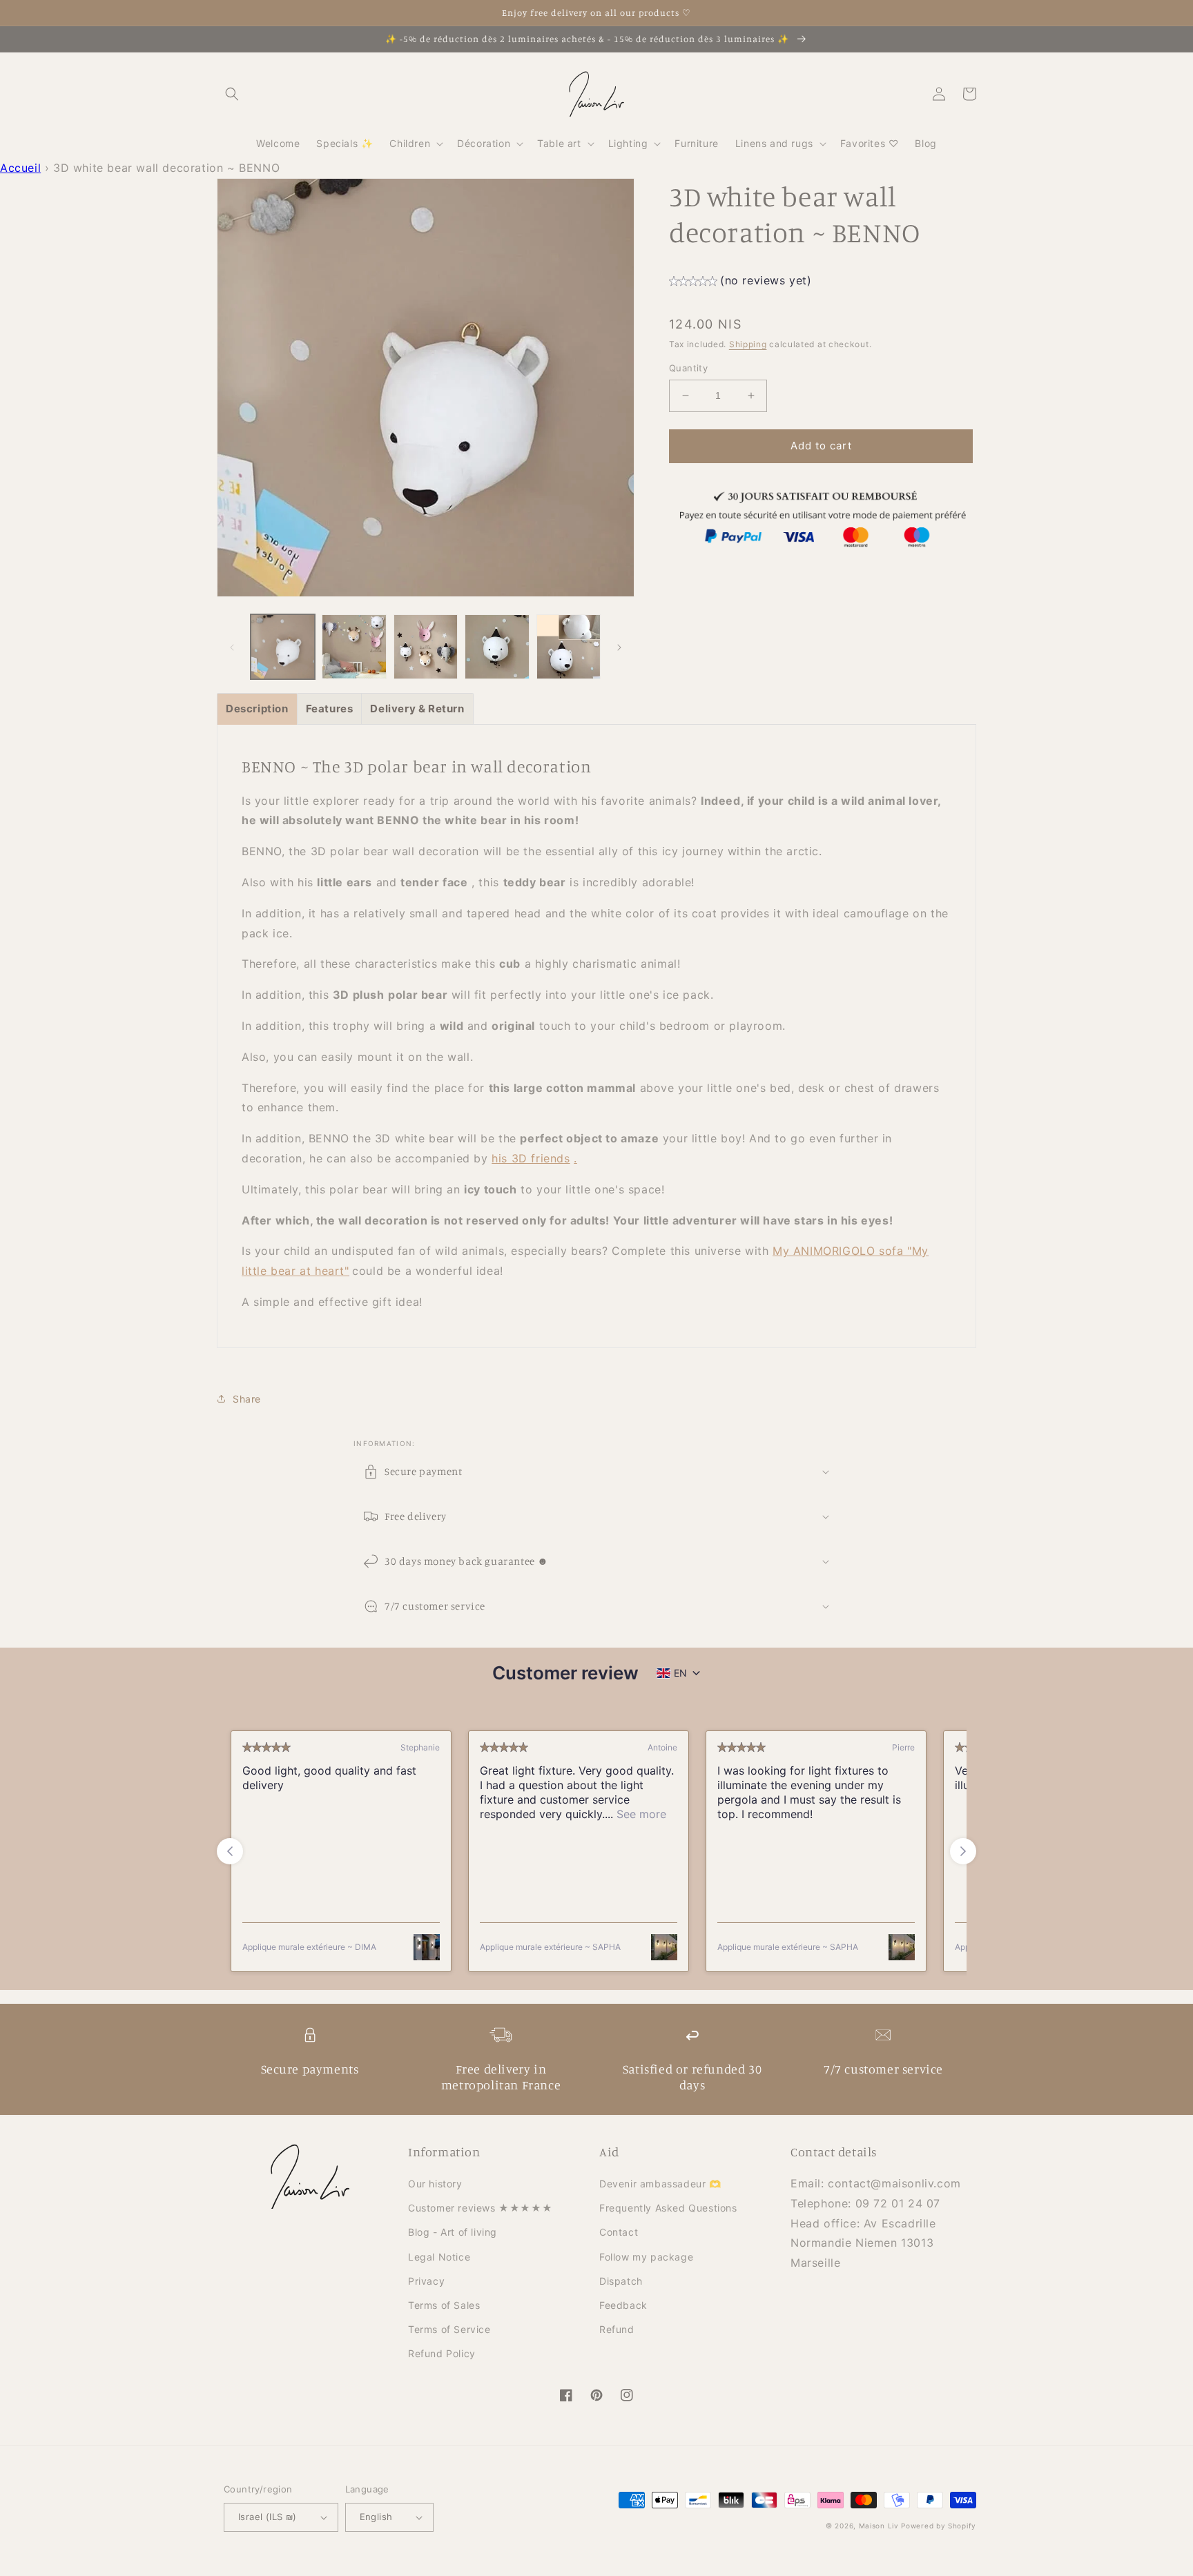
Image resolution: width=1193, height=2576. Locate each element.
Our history (435, 2184)
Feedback (623, 2305)
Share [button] (247, 1399)
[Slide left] (232, 647)
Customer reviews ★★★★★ (480, 2208)
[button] (232, 94)
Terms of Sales (444, 2305)
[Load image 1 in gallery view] (283, 646)
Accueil (20, 168)
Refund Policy (442, 2353)
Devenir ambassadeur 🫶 (660, 2184)
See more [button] (640, 1814)
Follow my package (646, 2257)
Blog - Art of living (453, 2232)
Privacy (426, 2281)
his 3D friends (531, 1158)
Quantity (688, 368)
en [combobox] (680, 1673)
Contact (619, 2232)
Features (330, 709)
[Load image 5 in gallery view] (569, 646)
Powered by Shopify (939, 2526)
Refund (617, 2329)
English (376, 2517)
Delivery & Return (417, 709)
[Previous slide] (230, 1851)
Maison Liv (879, 2526)
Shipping (748, 344)
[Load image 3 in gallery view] (426, 646)
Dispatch (621, 2281)
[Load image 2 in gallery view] (354, 646)
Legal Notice (439, 2257)
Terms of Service (449, 2329)
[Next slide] (963, 1851)
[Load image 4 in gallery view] (497, 646)
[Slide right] (619, 647)
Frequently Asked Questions (668, 2208)
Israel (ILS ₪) (268, 2517)
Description (257, 709)
